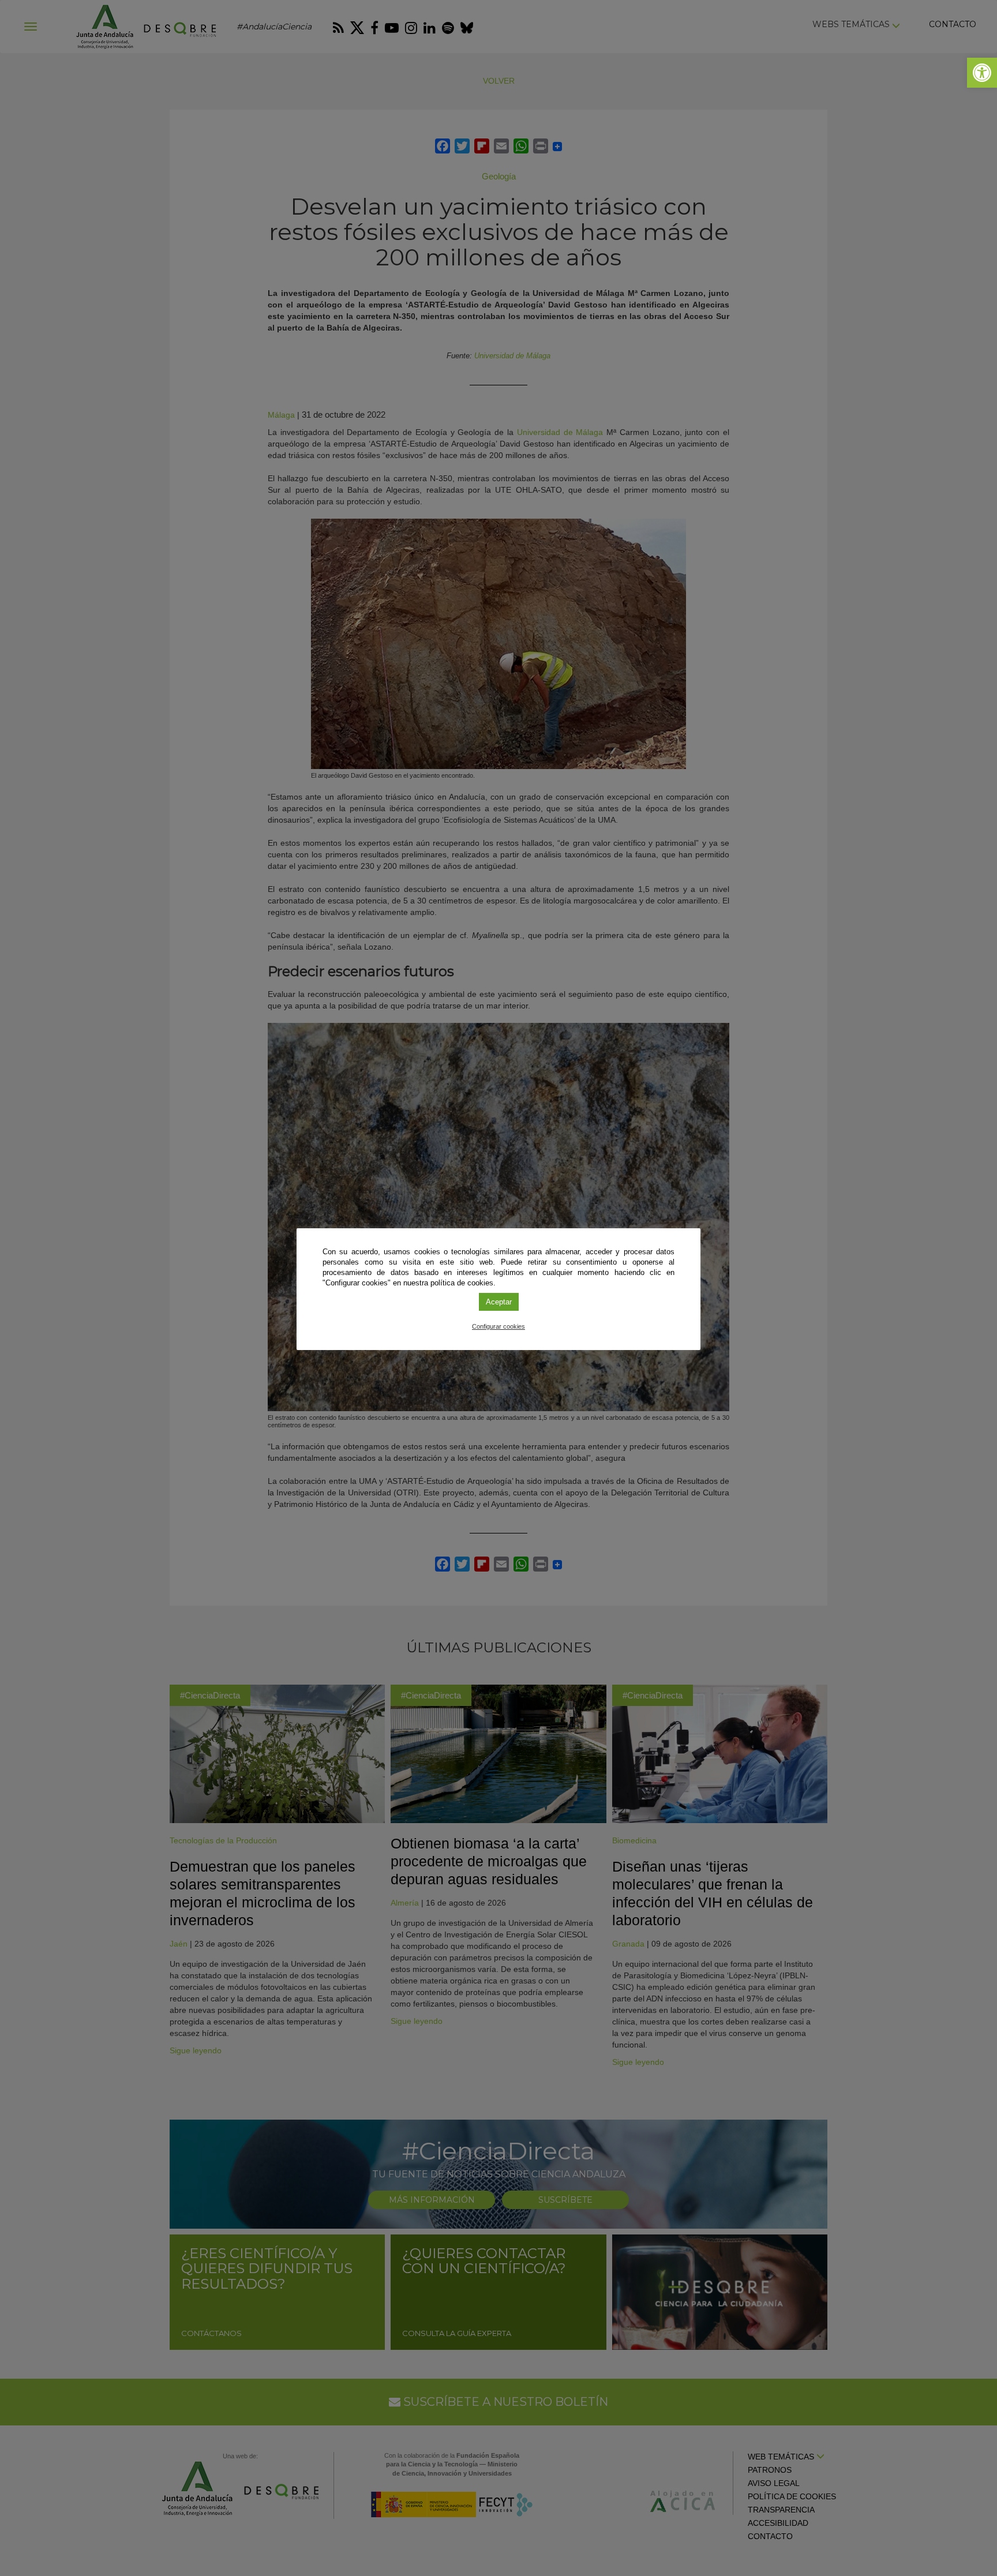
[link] (982, 73)
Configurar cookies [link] (498, 1326)
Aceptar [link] (499, 1302)
